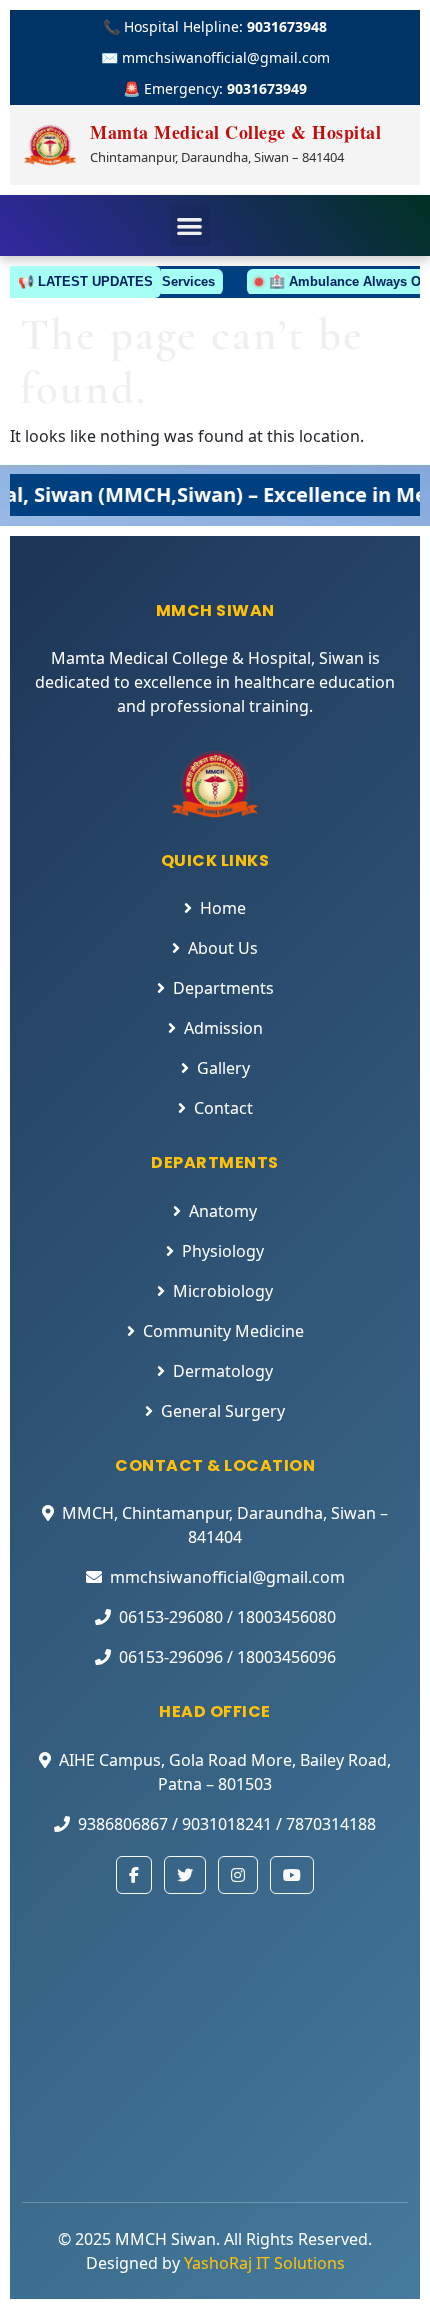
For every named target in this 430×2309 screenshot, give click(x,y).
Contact (223, 1108)
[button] (190, 225)
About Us (223, 948)
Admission (223, 1028)
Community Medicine (223, 1331)
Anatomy (223, 1211)
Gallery (223, 1068)
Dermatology (223, 1371)
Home (223, 908)
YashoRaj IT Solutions (264, 2263)
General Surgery (223, 1411)
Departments (223, 988)
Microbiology (223, 1291)
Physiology (223, 1251)
